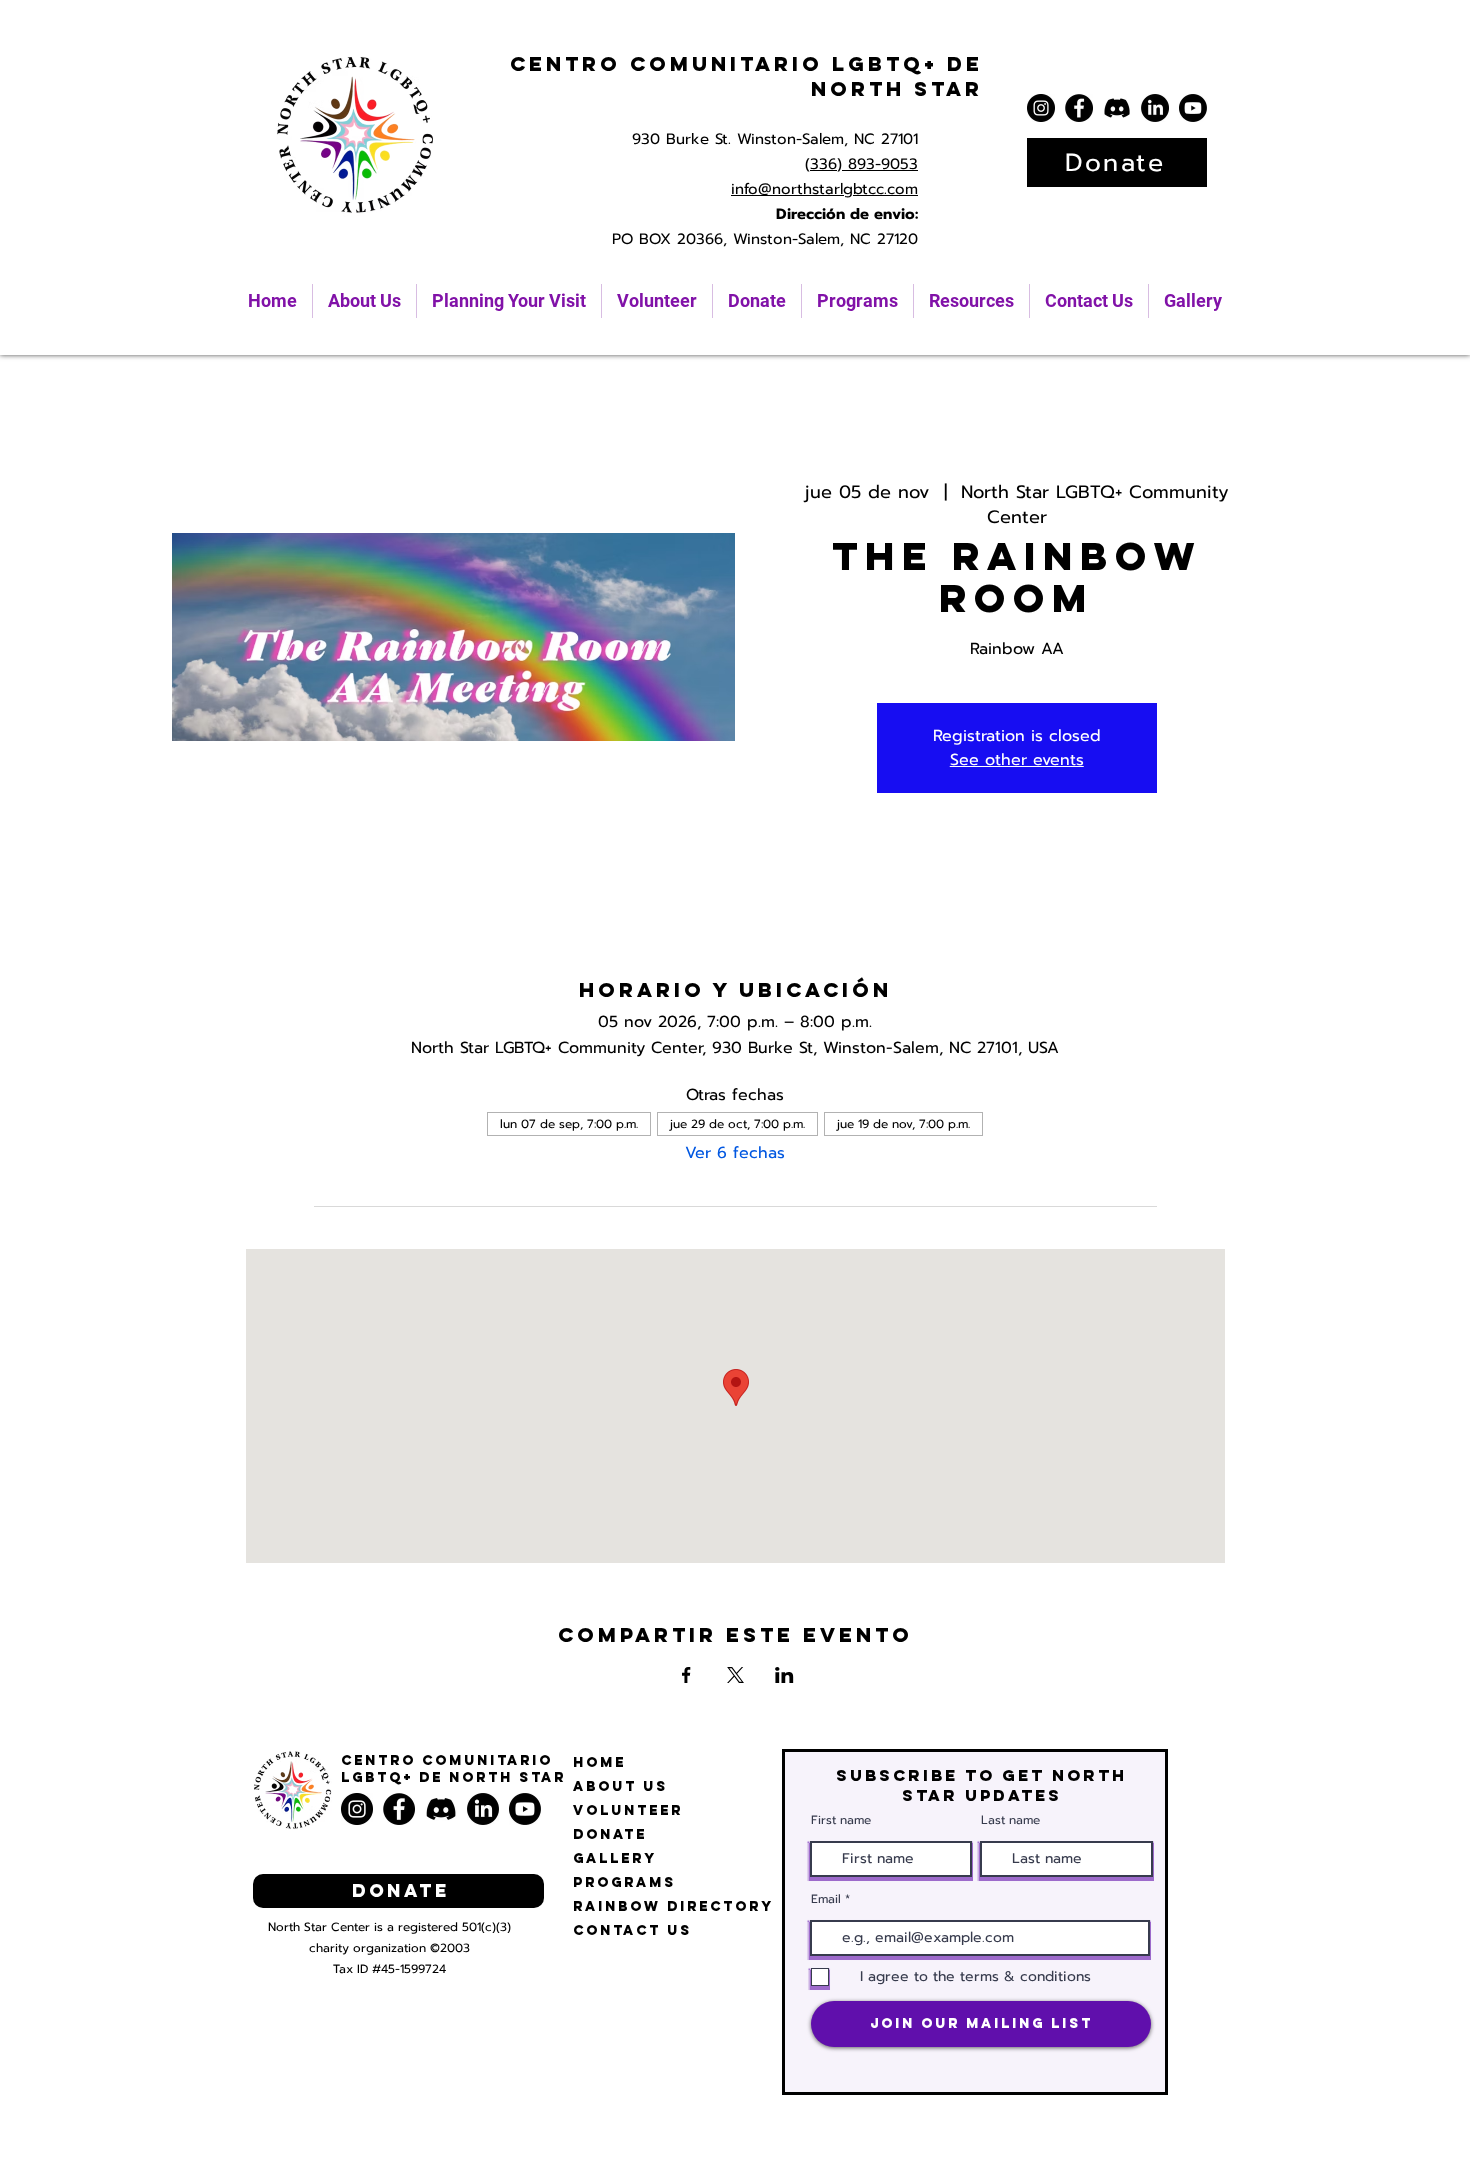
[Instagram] (1041, 108)
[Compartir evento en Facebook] (686, 1675)
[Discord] (1117, 108)
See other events (1017, 760)
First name (841, 1820)
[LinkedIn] (1155, 108)
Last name (1010, 1820)
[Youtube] (1193, 108)
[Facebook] (1079, 108)
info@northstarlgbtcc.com (824, 189)
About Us (620, 1786)
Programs (624, 1882)
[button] (971, 301)
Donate (610, 1834)
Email (826, 1899)
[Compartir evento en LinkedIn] (784, 1675)
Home (599, 1762)
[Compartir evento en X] (735, 1675)
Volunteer (628, 1810)
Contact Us (632, 1930)
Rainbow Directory (673, 1906)
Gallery (615, 1858)
